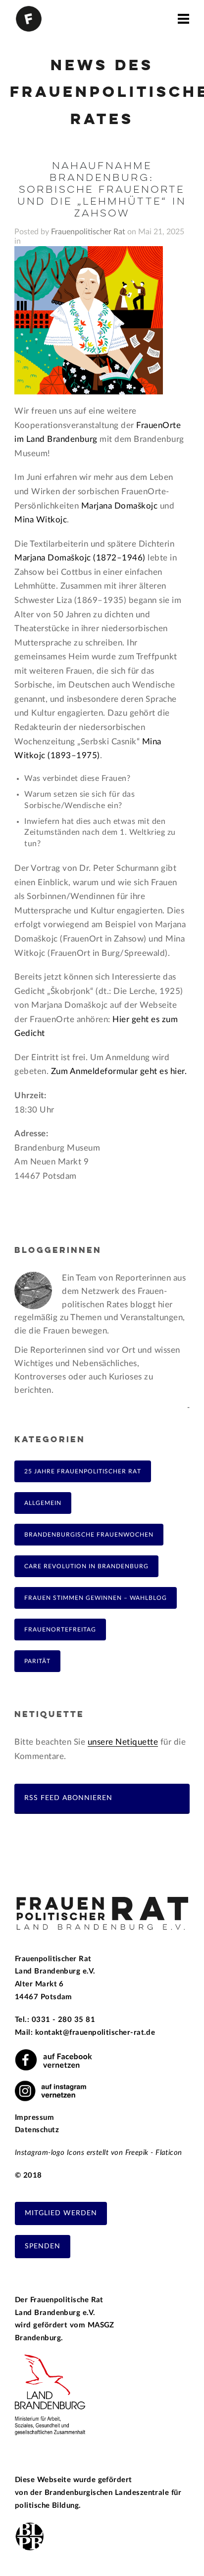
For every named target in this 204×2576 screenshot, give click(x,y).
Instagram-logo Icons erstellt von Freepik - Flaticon (99, 2153)
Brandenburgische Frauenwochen (89, 1535)
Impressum (34, 2118)
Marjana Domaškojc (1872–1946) (80, 558)
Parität (37, 1661)
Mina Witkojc (41, 520)
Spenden (43, 2246)
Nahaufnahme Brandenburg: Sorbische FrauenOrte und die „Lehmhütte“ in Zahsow (102, 190)
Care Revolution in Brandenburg (86, 1566)
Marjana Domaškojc (120, 506)
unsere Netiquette (123, 1742)
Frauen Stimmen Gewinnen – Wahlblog (96, 1598)
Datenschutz (37, 2130)
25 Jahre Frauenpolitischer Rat (83, 1471)
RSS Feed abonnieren (68, 1798)
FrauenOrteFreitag (60, 1630)
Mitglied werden (61, 2213)
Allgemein (43, 1503)
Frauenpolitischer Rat (88, 232)
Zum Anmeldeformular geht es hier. (119, 1071)
